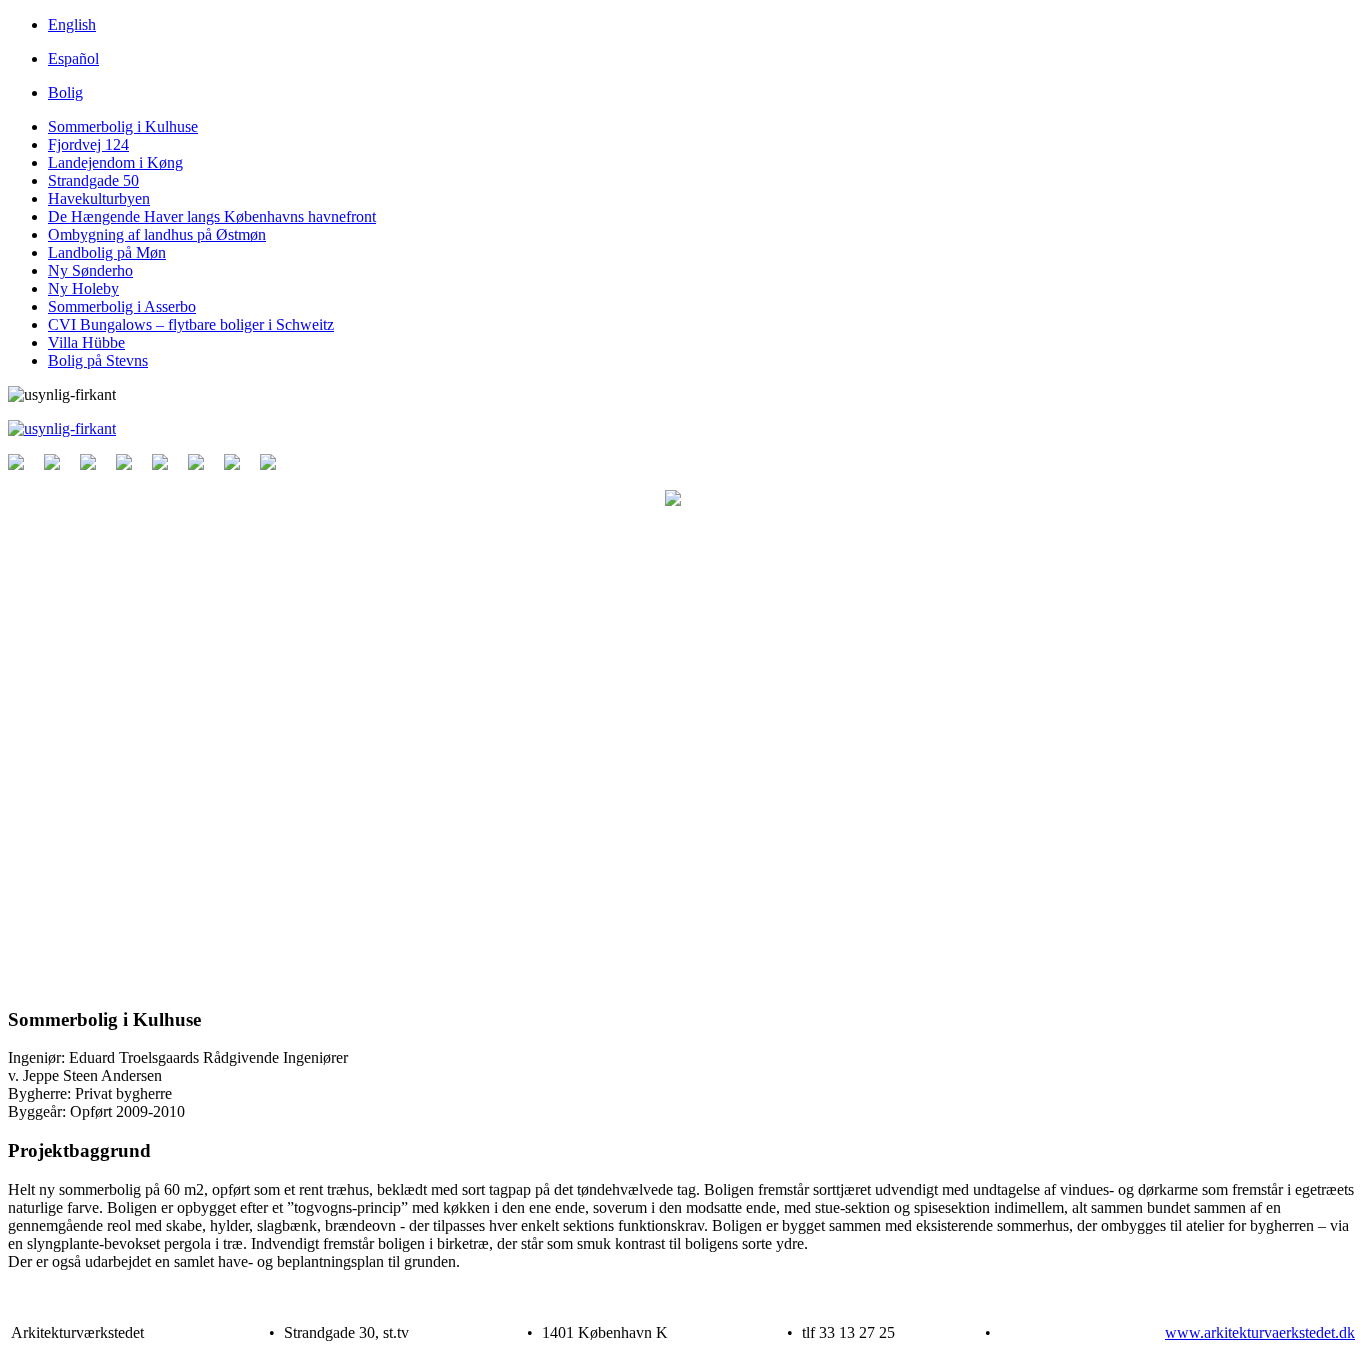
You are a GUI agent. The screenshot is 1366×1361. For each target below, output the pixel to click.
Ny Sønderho (90, 270)
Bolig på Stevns (98, 360)
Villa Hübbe (86, 342)
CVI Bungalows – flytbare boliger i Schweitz (191, 324)
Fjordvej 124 (88, 144)
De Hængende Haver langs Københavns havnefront (212, 216)
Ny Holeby (83, 288)
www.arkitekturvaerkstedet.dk (1260, 1332)
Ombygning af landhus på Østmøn (157, 234)
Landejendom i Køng (115, 162)
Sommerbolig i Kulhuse (123, 126)
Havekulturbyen (99, 198)
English (72, 24)
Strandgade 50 (93, 180)
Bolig (65, 92)
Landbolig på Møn (107, 252)
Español (73, 58)
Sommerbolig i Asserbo (122, 306)
